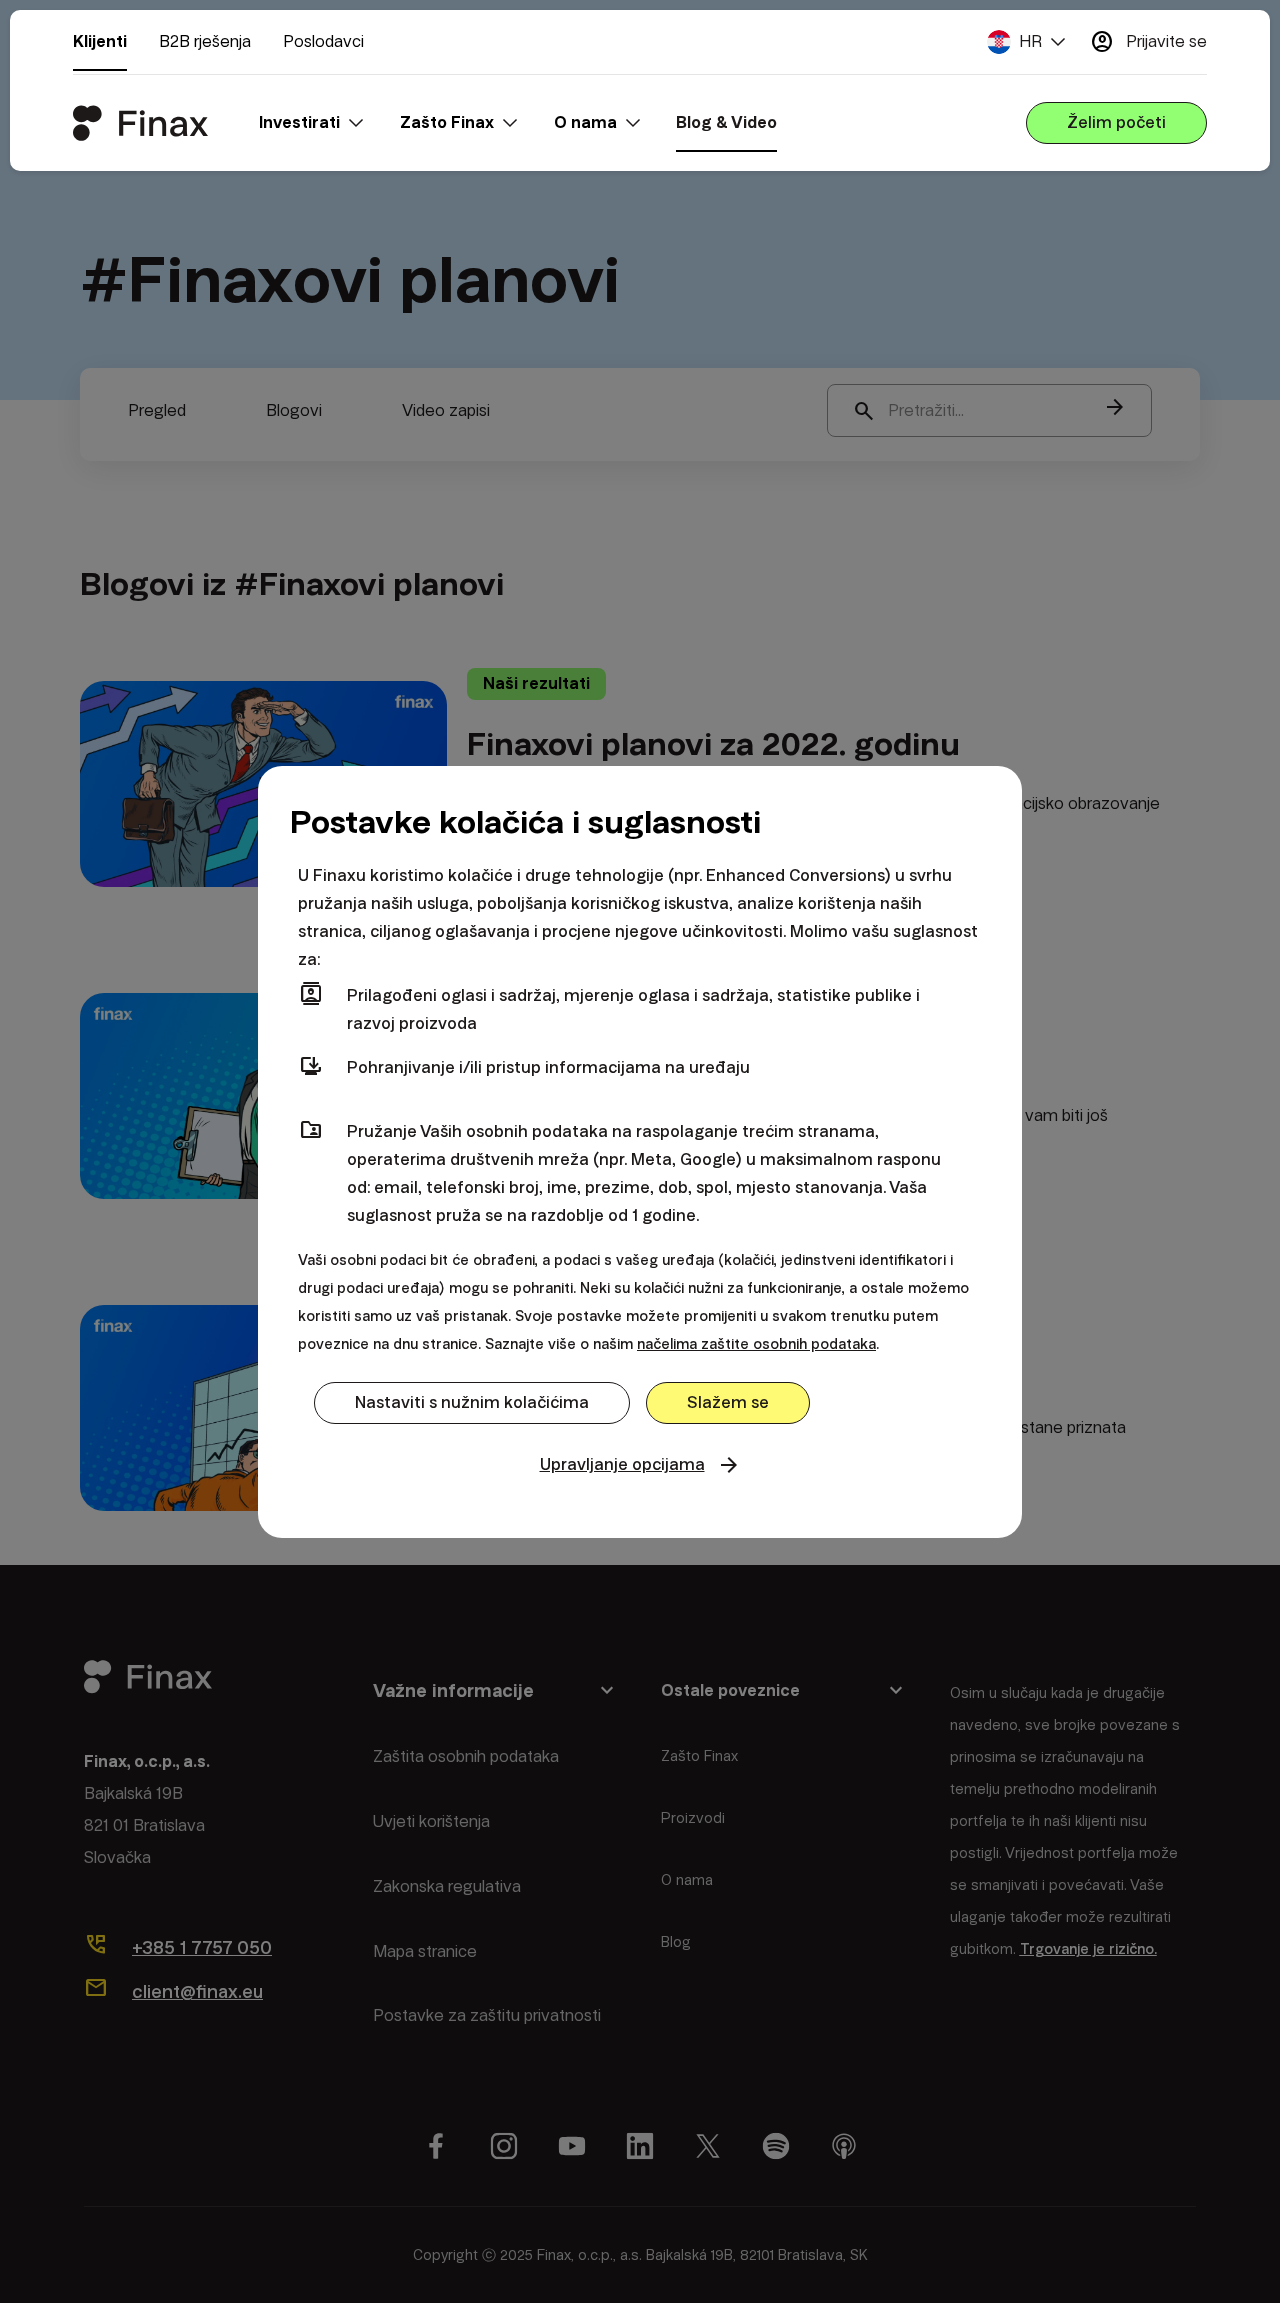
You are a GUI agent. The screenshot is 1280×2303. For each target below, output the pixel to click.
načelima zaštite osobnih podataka (756, 1344)
